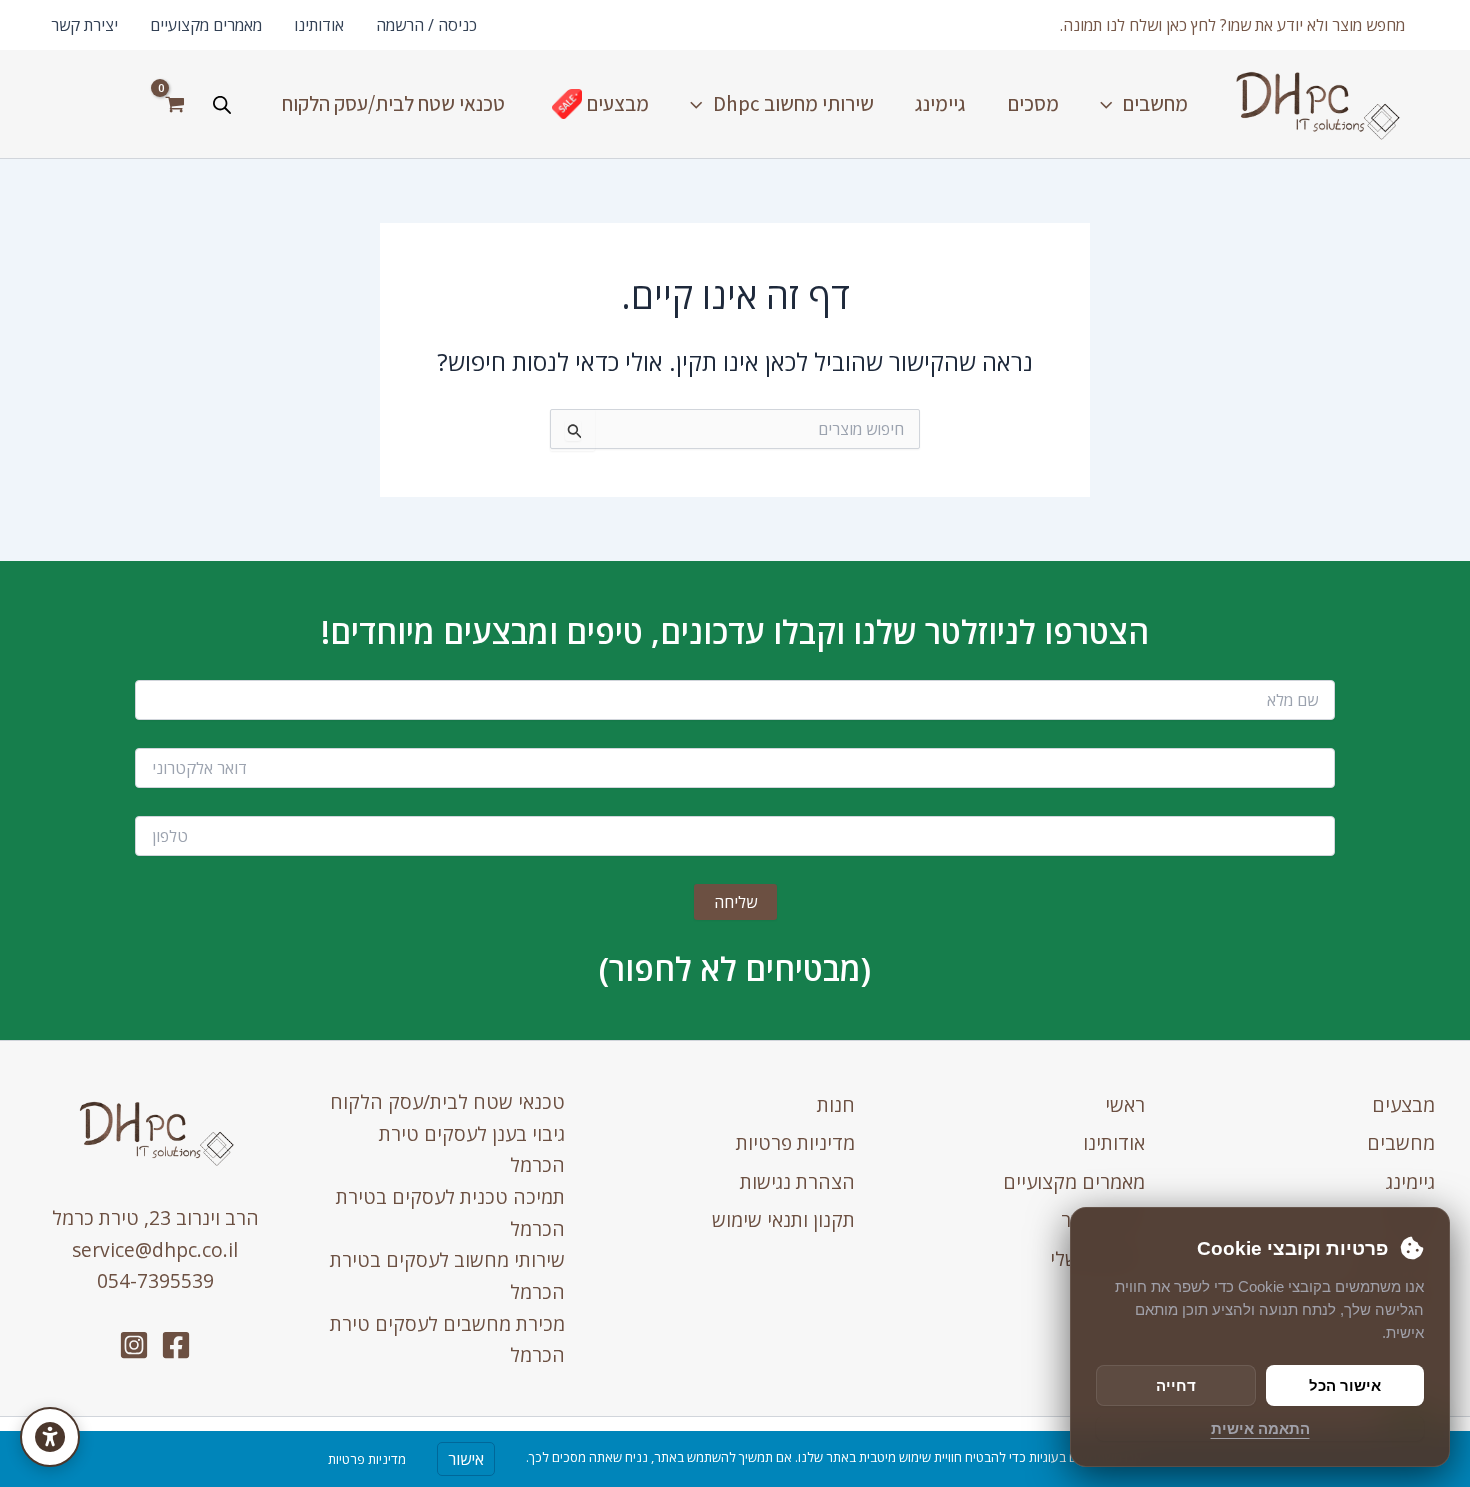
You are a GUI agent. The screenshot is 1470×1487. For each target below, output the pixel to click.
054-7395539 (155, 1280)
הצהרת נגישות (797, 1181)
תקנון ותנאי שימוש (783, 1219)
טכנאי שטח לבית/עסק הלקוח (447, 1101)
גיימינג (1410, 1181)
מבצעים (1403, 1104)
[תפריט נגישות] (50, 1437)
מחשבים (1401, 1142)
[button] (1232, 25)
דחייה (1176, 1385)
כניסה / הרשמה (426, 25)
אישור (466, 1459)
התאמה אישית (1260, 1428)
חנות (836, 1104)
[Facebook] (176, 1345)
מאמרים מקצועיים (206, 25)
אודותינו (319, 25)
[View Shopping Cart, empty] (174, 104)
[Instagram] (134, 1345)
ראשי (1125, 1104)
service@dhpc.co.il (155, 1249)
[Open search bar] (222, 104)
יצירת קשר (84, 25)
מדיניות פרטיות (795, 1142)
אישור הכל (1345, 1385)
